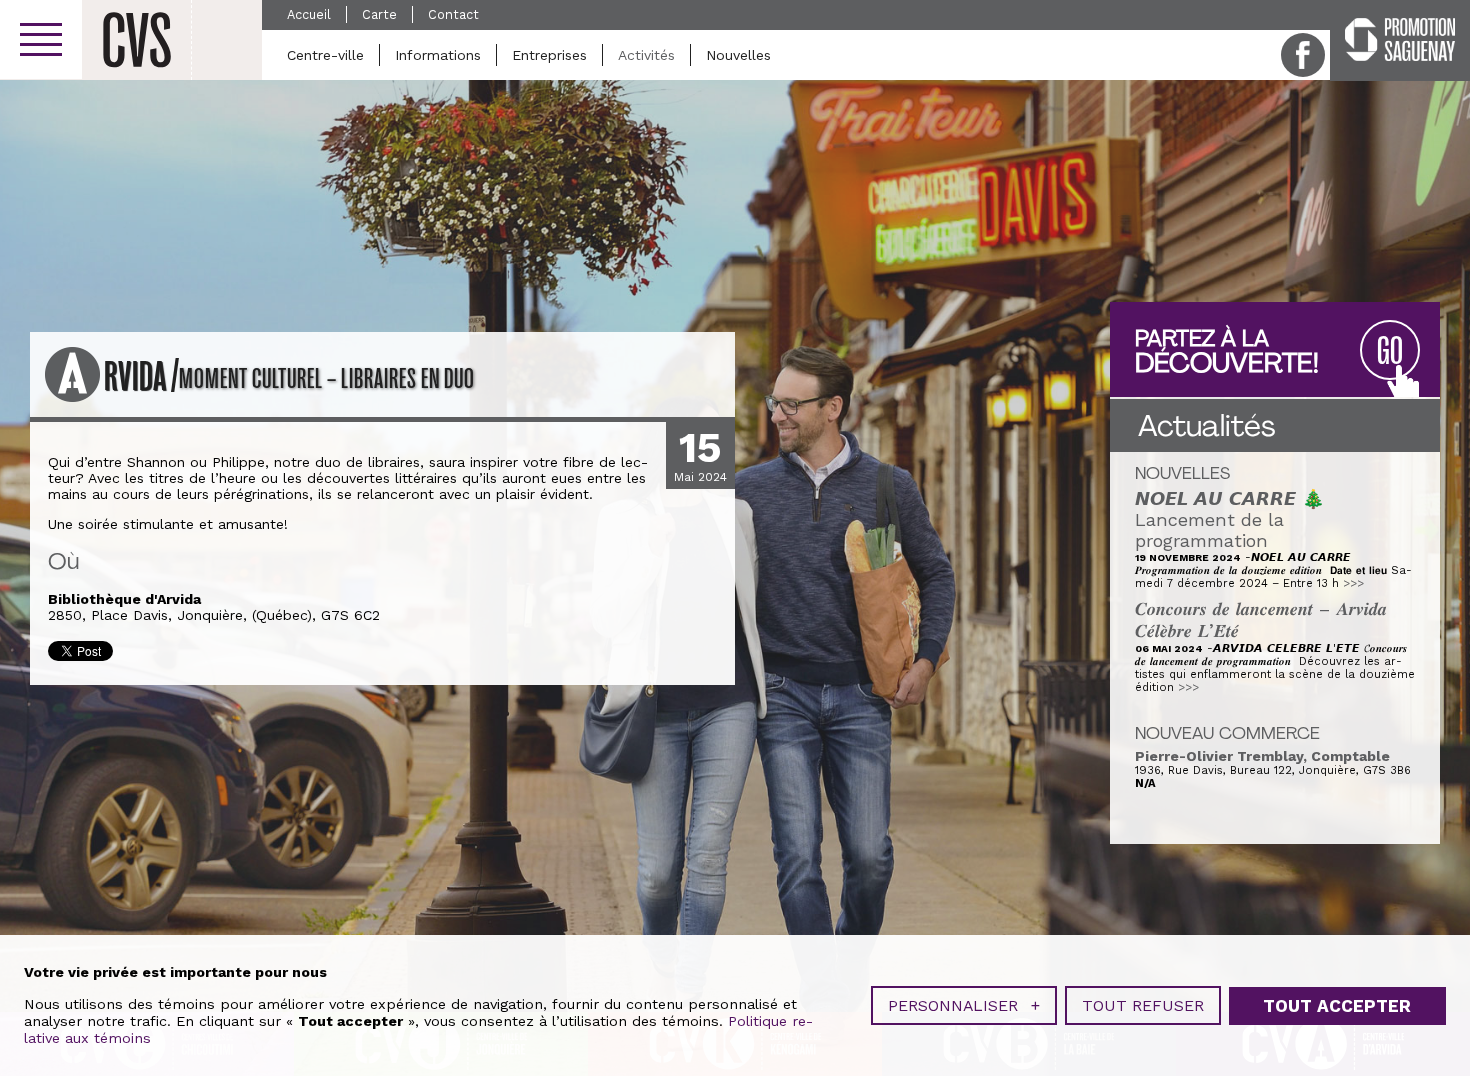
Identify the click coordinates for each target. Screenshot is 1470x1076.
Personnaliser (964, 1005)
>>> (1353, 583)
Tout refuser (1143, 1005)
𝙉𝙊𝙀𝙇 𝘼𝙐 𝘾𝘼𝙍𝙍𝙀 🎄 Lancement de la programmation (1230, 519)
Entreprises (549, 55)
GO (1390, 351)
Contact (453, 14)
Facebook (1303, 55)
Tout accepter (1337, 1006)
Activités (646, 55)
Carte (379, 14)
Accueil (309, 14)
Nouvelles (738, 55)
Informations (438, 55)
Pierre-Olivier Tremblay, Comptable (1262, 756)
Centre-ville (325, 55)
